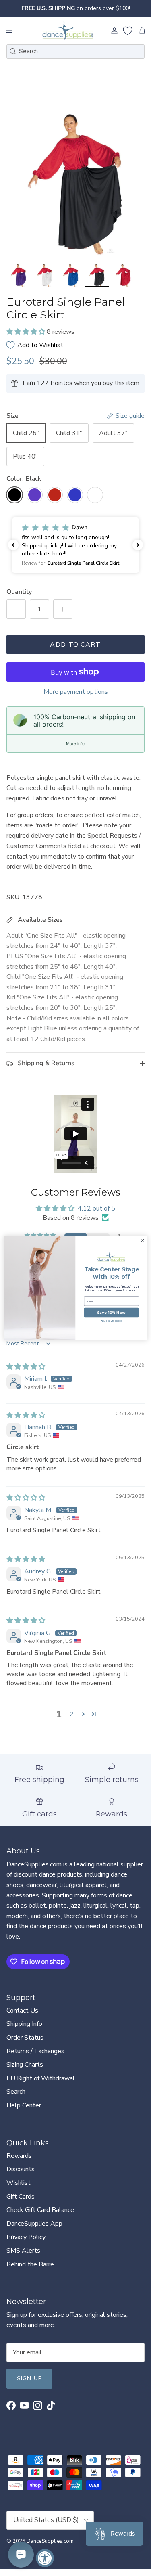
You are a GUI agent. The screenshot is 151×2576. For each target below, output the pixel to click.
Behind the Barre (30, 2264)
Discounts (21, 2169)
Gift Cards (21, 2197)
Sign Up (29, 2378)
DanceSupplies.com (50, 2541)
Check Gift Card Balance (40, 2210)
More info (75, 743)
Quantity (19, 592)
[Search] (13, 51)
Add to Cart (75, 645)
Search (16, 2092)
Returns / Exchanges (35, 2051)
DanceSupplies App (34, 2224)
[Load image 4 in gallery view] (75, 183)
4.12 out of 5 (96, 1208)
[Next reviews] (138, 545)
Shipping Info (24, 2024)
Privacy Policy (26, 2237)
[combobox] (75, 51)
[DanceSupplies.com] (68, 31)
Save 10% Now (111, 1313)
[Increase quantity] (63, 609)
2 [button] (72, 1714)
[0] (128, 31)
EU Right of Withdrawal (41, 2078)
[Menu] (9, 31)
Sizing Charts (25, 2065)
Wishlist (19, 2183)
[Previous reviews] (13, 545)
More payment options (76, 692)
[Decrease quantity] (16, 609)
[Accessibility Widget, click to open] (45, 2558)
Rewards (19, 2156)
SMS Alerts (23, 2251)
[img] (26, 1367)
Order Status (25, 2038)
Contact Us (22, 2011)
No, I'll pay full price (112, 1321)
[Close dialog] (143, 1240)
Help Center (24, 2105)
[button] (27, 332)
